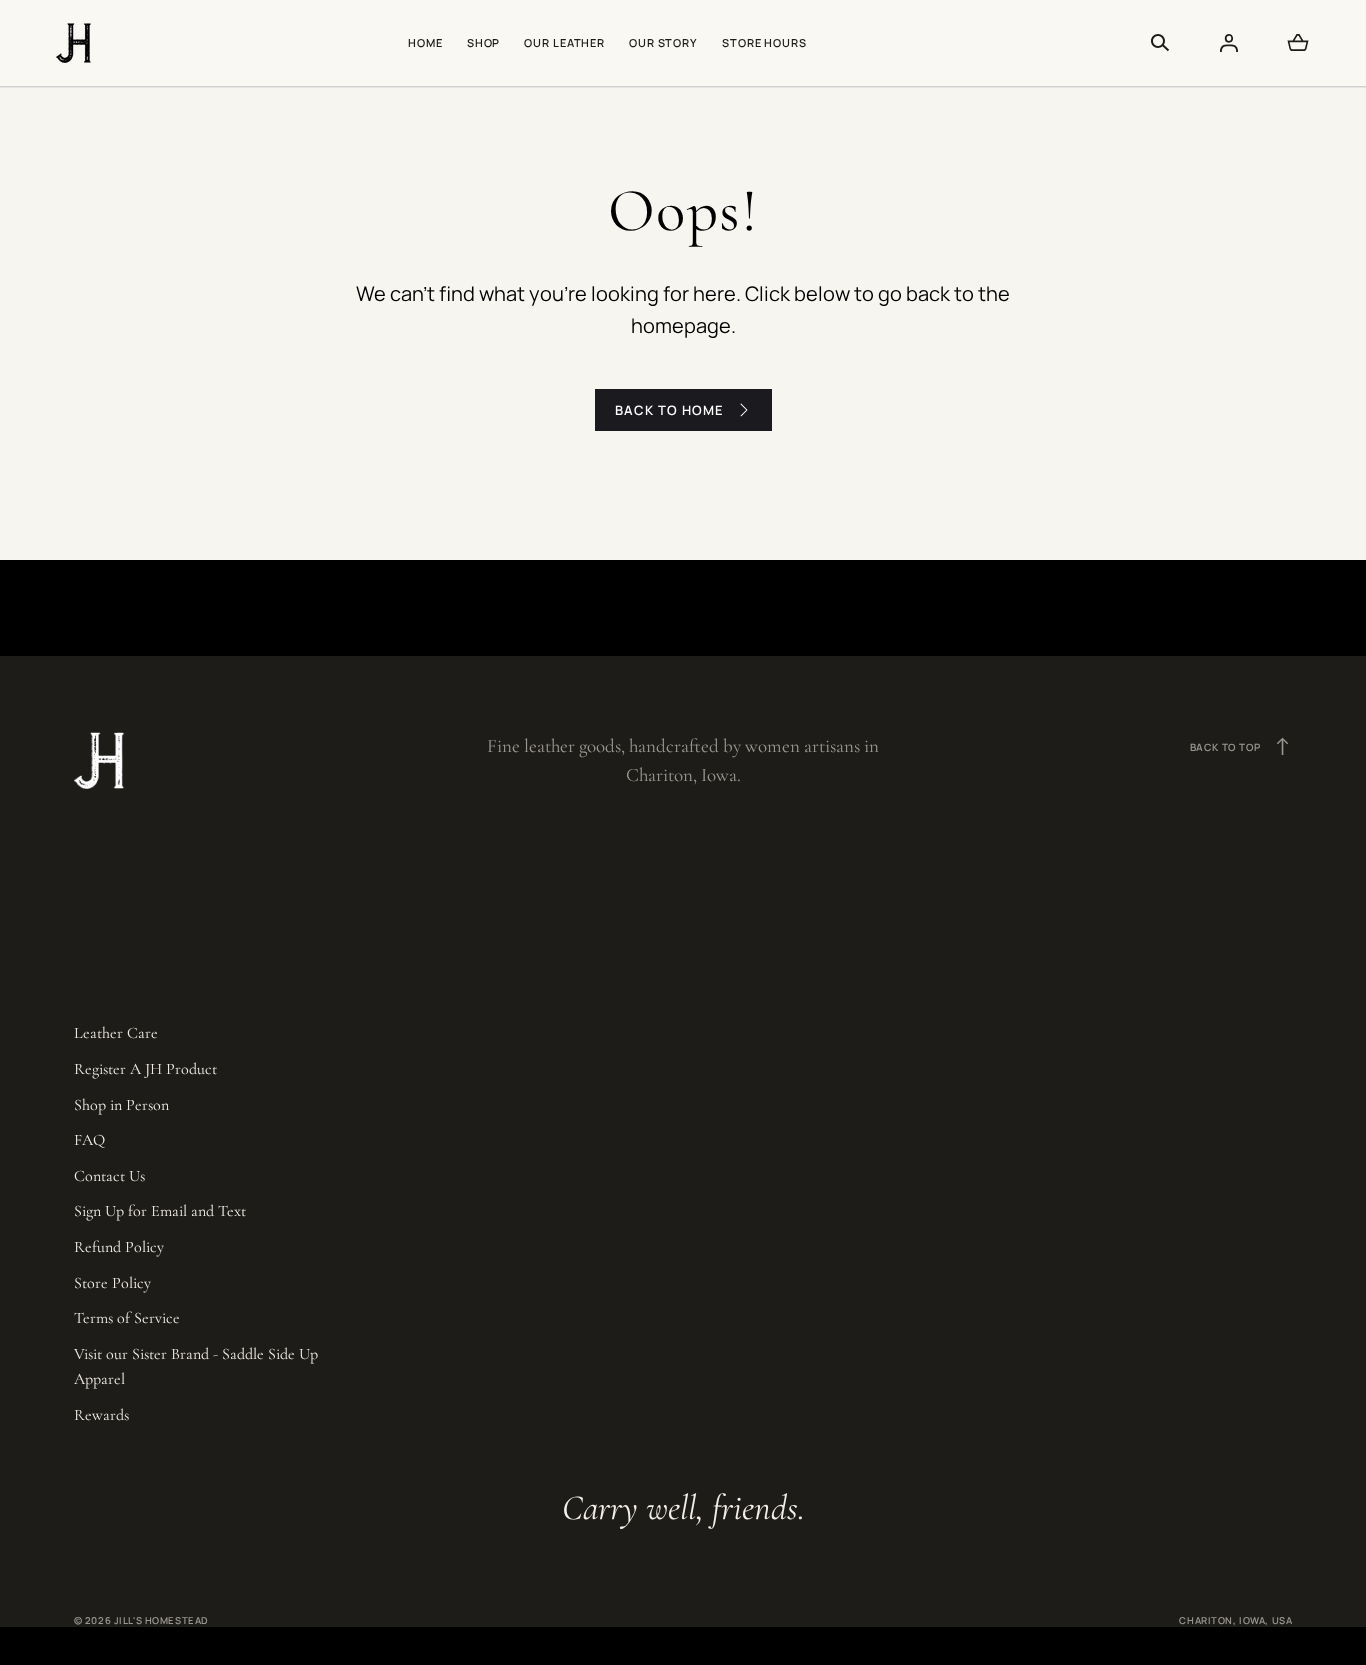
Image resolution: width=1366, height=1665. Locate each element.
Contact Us (109, 1176)
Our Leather (564, 42)
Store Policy (112, 1283)
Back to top (1241, 746)
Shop (484, 42)
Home (425, 42)
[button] (1160, 43)
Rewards (101, 1415)
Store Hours (764, 42)
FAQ (89, 1140)
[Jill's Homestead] (73, 43)
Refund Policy (119, 1247)
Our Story (663, 42)
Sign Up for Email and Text (160, 1211)
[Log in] (1229, 43)
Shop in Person (121, 1105)
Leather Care (116, 1033)
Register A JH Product (145, 1069)
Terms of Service (127, 1318)
